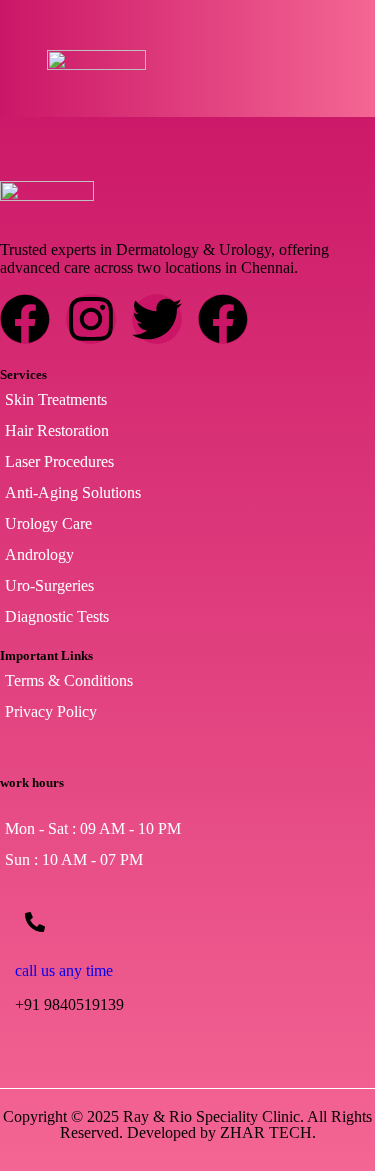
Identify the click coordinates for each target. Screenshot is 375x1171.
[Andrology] (187, 555)
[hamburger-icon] (305, 63)
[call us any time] (35, 922)
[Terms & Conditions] (187, 681)
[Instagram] (91, 319)
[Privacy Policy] (187, 712)
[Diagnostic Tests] (187, 617)
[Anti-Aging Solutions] (187, 493)
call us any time (64, 970)
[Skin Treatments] (187, 400)
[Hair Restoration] (187, 431)
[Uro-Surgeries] (187, 586)
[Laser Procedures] (187, 462)
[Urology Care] (187, 524)
